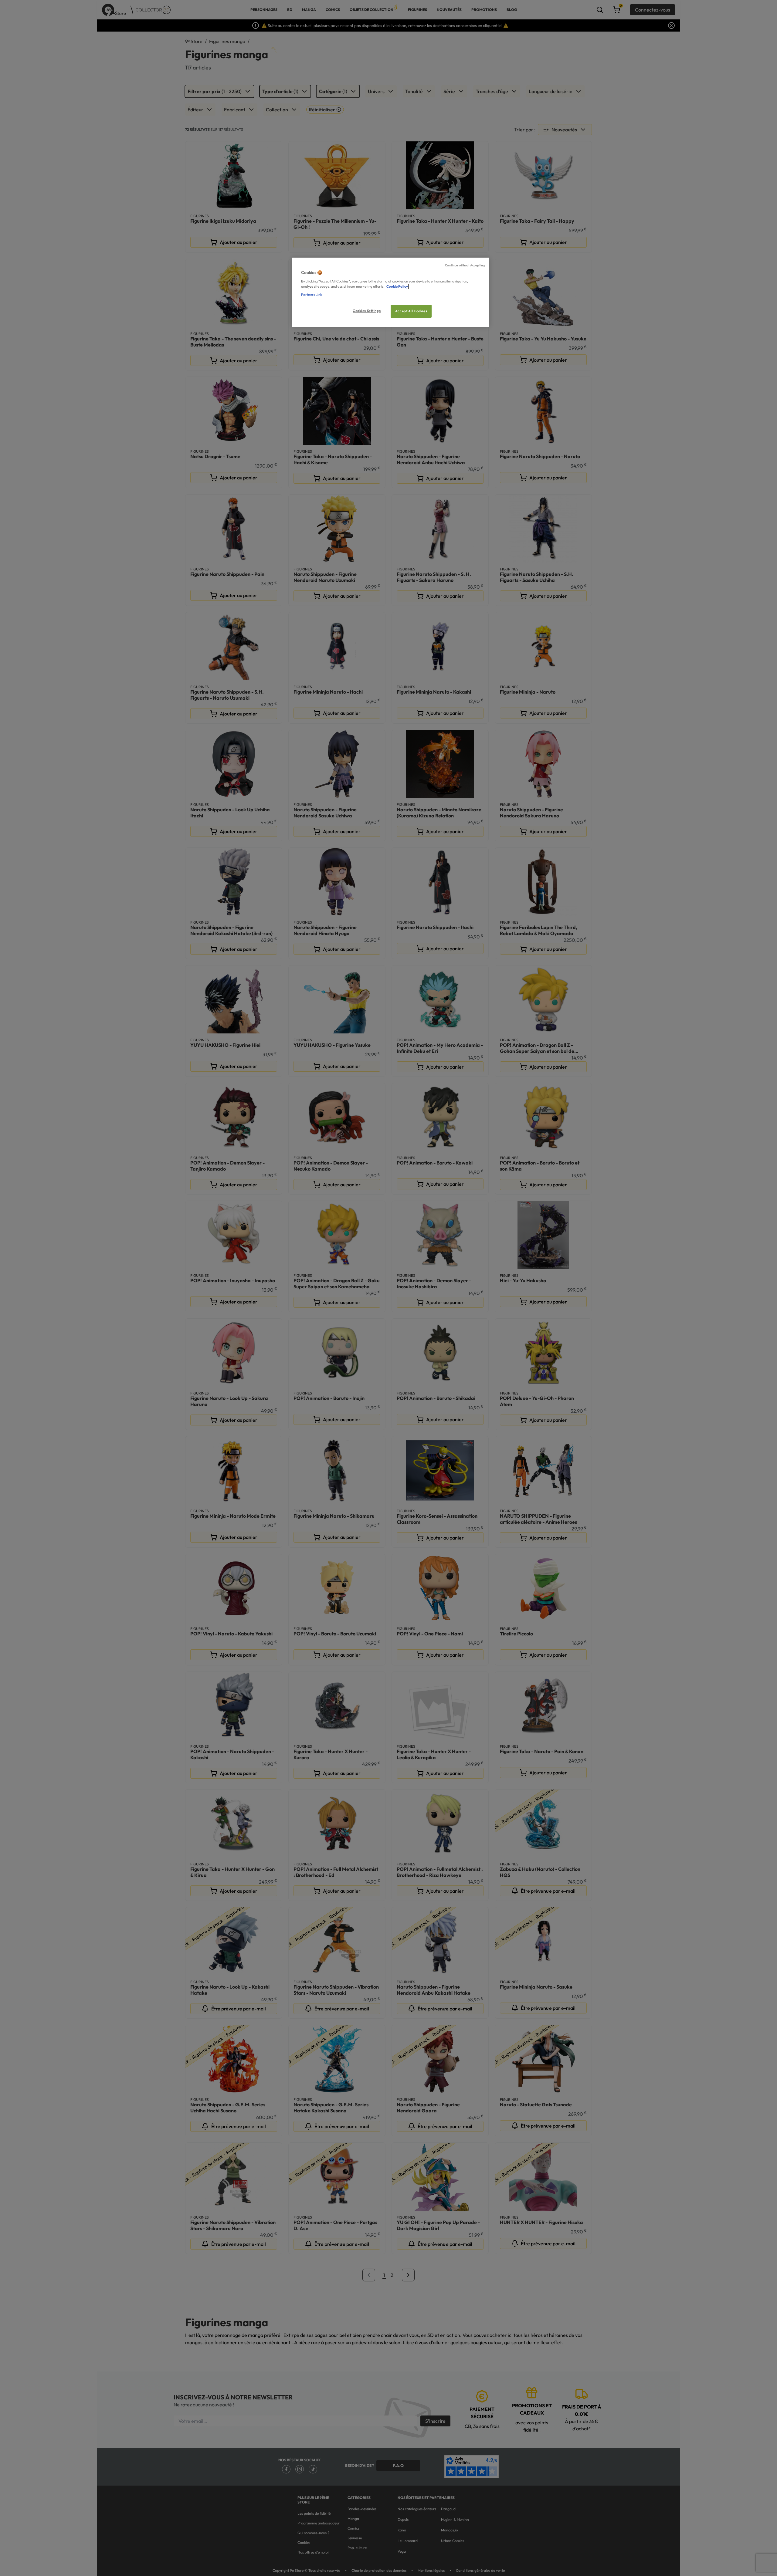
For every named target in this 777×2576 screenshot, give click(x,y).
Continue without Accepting (465, 265)
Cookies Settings (367, 311)
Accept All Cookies (411, 311)
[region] (391, 292)
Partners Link (312, 295)
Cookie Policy (397, 286)
